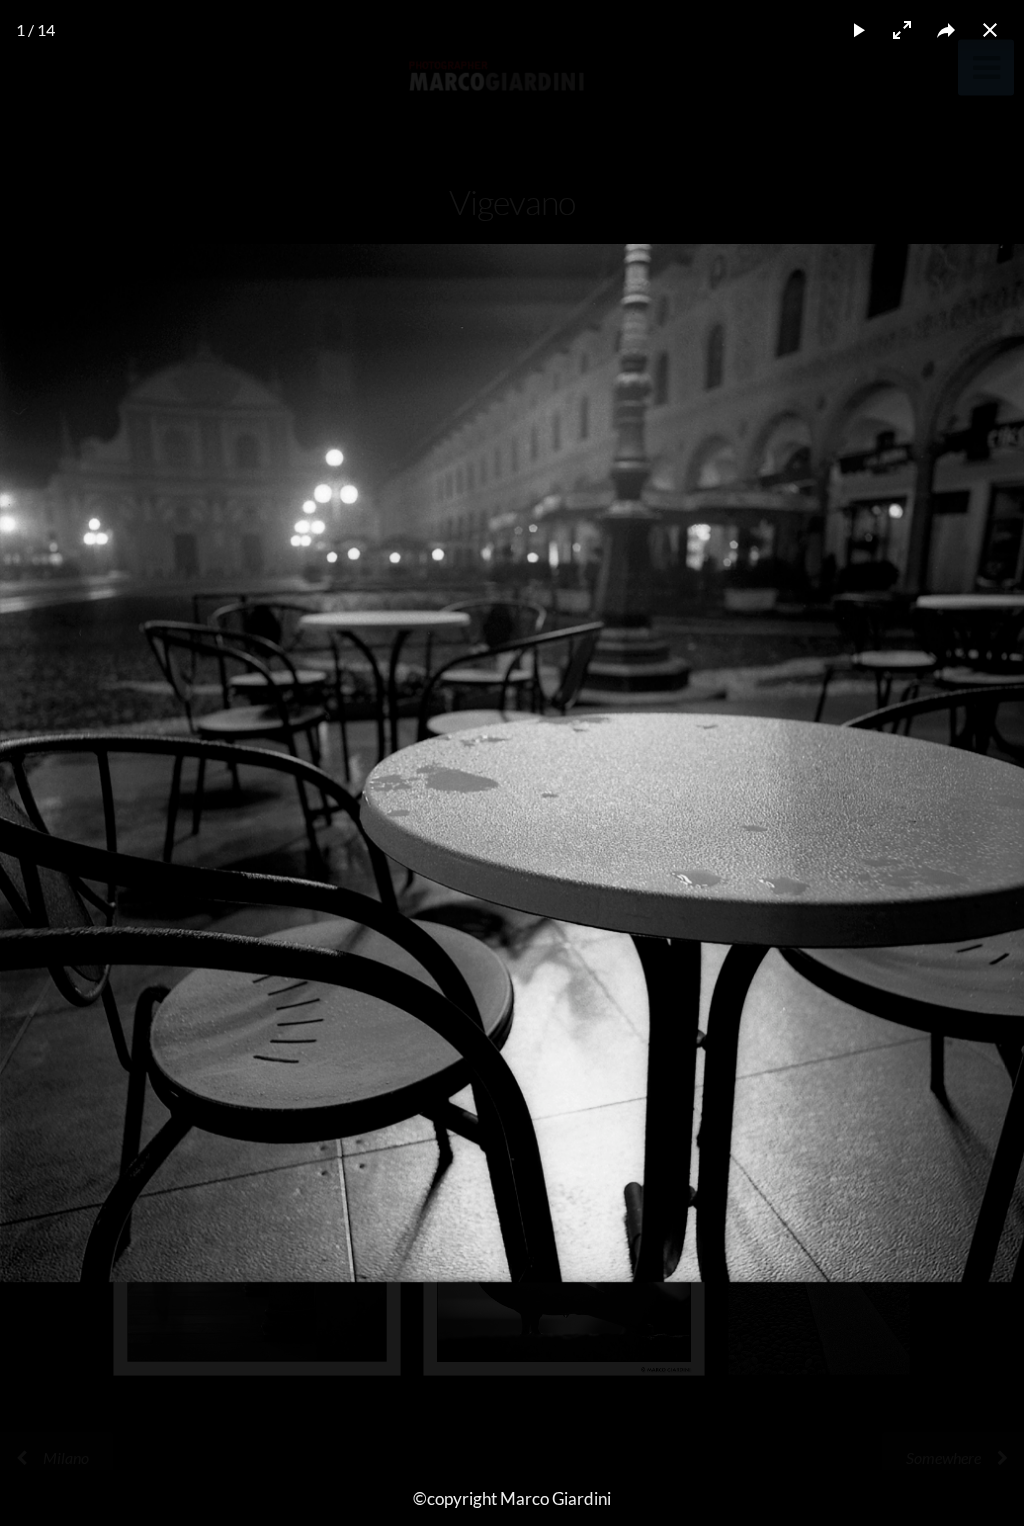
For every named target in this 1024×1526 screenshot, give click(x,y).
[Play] (858, 30)
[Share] (946, 30)
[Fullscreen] (902, 30)
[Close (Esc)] (990, 30)
